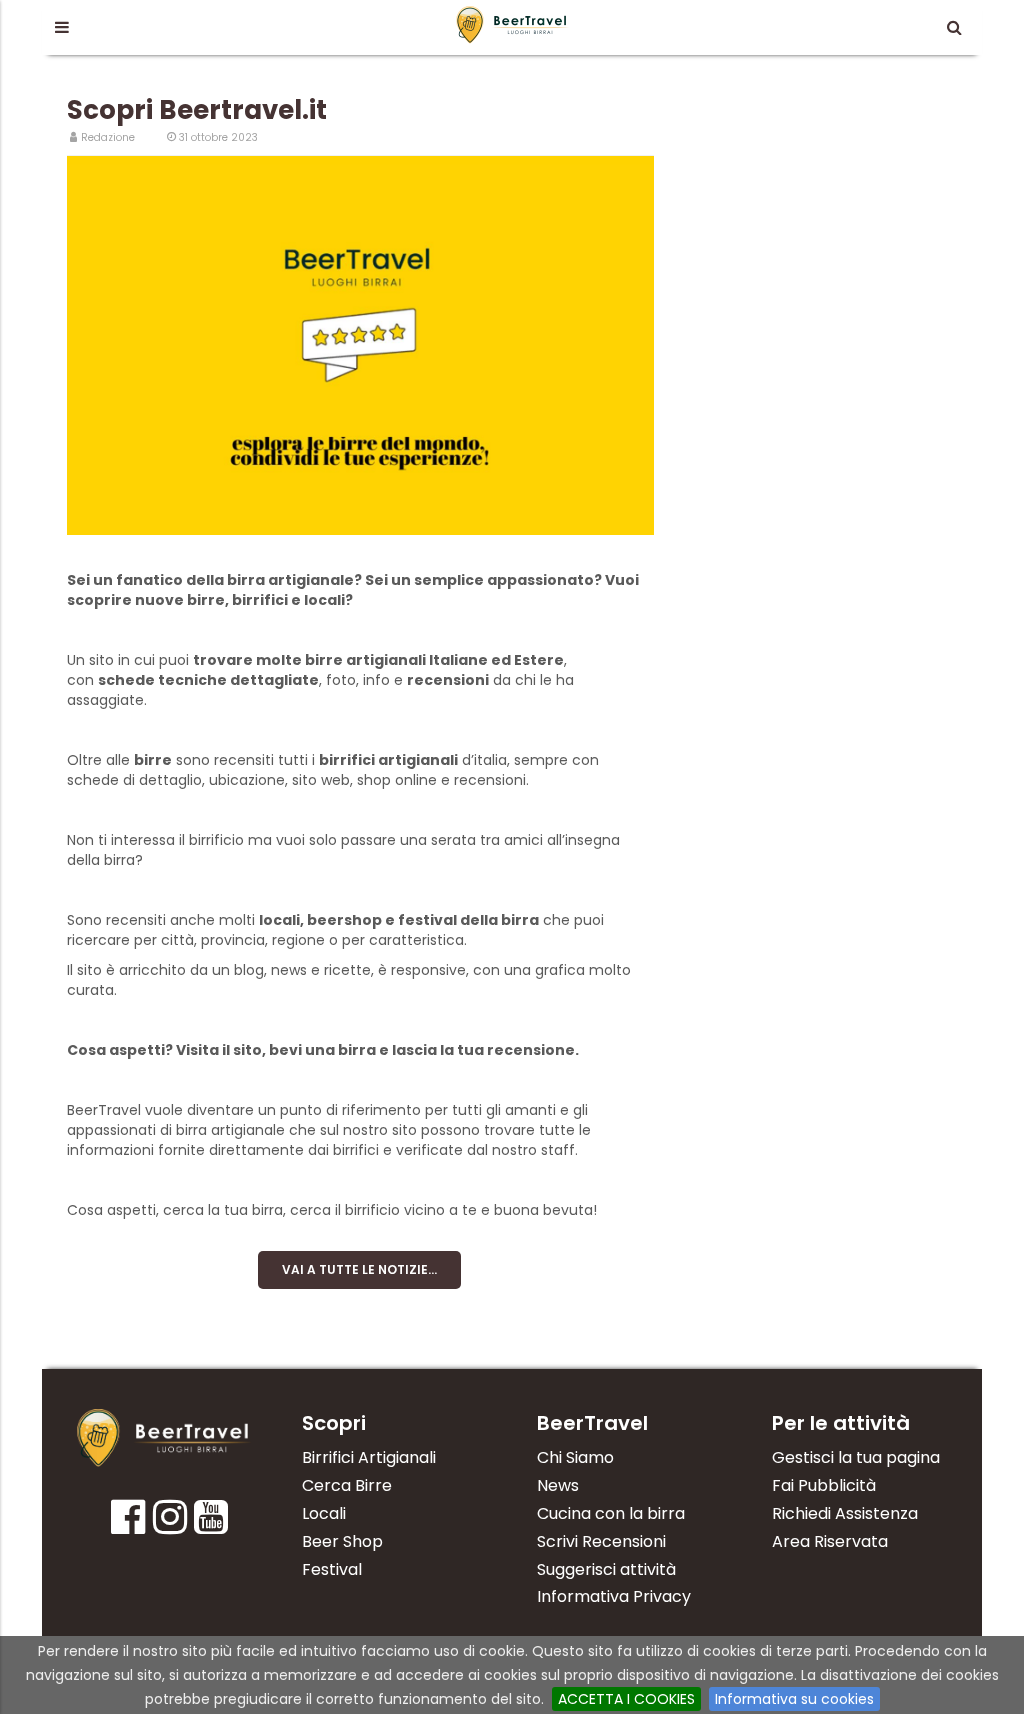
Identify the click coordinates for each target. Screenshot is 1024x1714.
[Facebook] (127, 1524)
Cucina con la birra (611, 1513)
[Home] (164, 1438)
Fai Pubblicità (824, 1485)
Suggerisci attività (606, 1569)
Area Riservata (830, 1541)
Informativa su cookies (794, 1699)
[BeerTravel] (512, 24)
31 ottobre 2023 (218, 137)
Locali (324, 1513)
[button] (61, 27)
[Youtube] (210, 1524)
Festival (332, 1569)
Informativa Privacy (614, 1596)
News (558, 1485)
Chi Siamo (575, 1457)
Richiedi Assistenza (845, 1513)
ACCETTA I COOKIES (626, 1699)
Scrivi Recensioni (601, 1541)
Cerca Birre (347, 1485)
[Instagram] (169, 1524)
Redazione (108, 137)
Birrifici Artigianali (369, 1457)
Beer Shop (342, 1541)
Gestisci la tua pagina (856, 1457)
